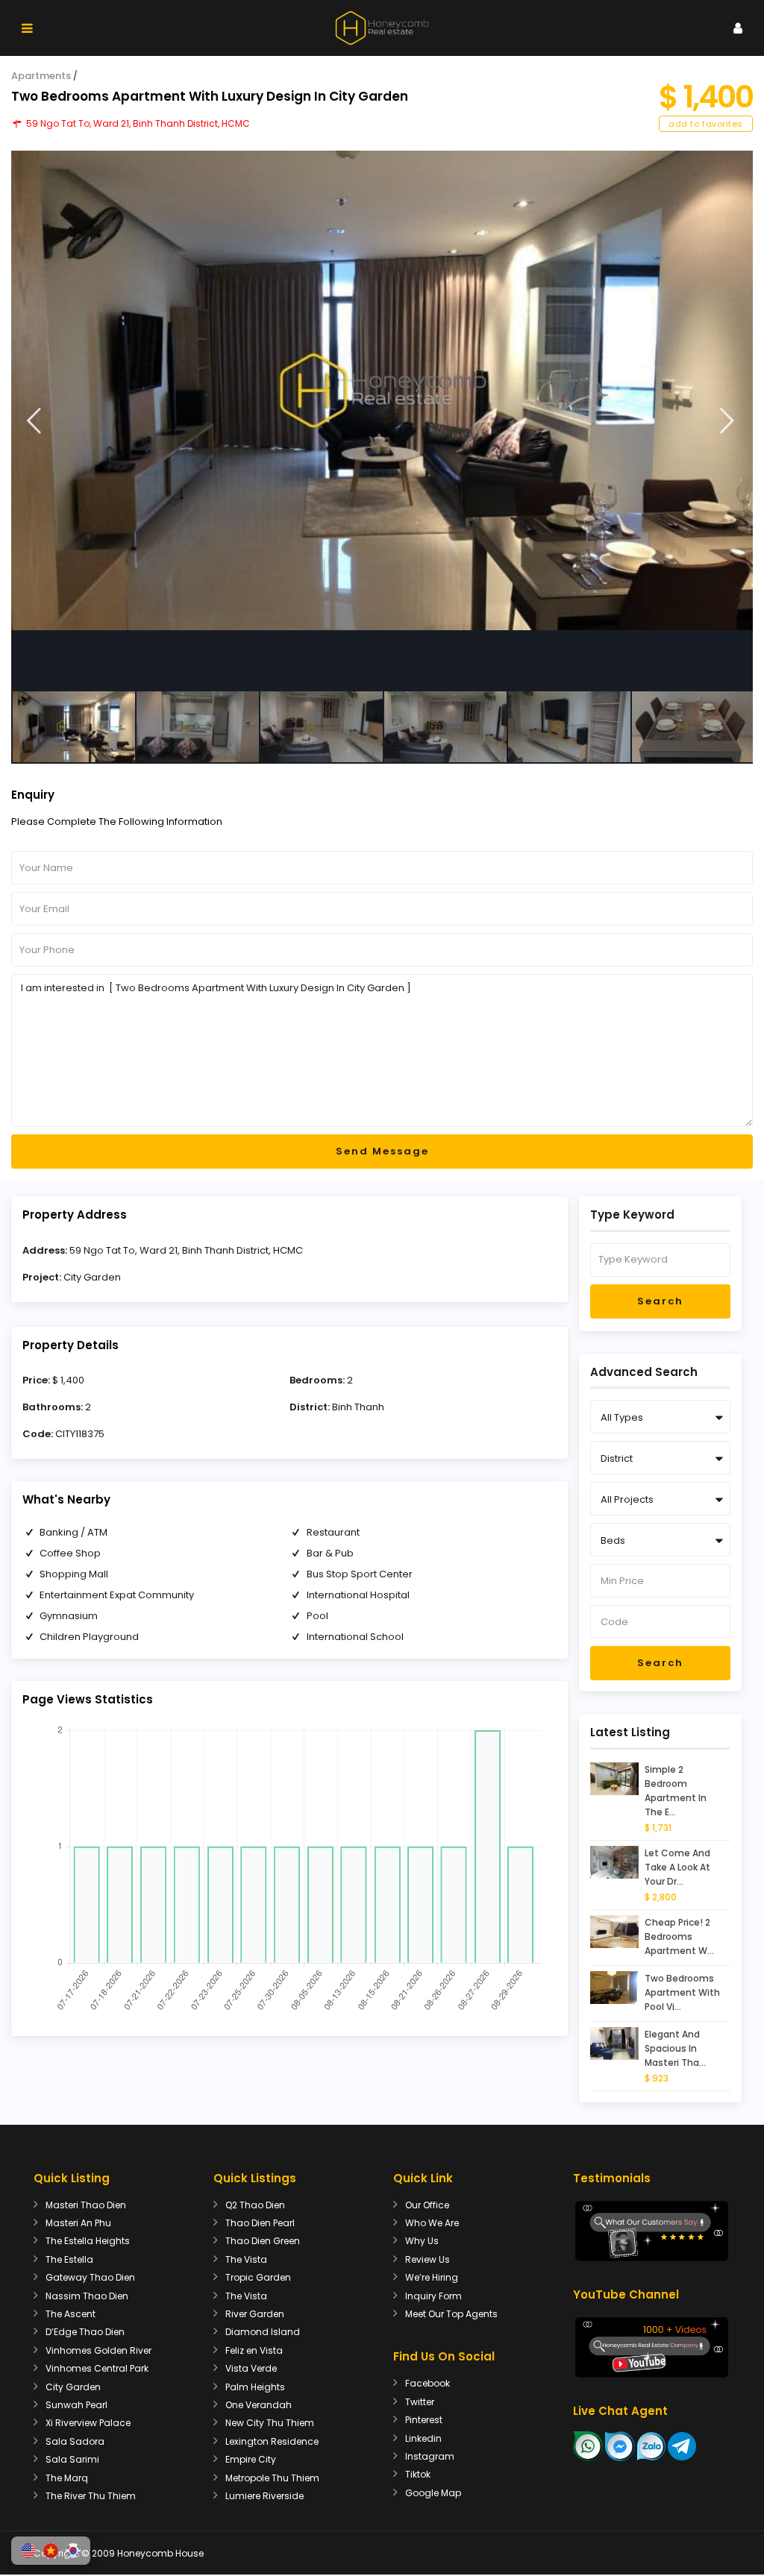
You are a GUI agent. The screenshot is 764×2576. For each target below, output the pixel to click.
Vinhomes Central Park (97, 2368)
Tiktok (418, 2474)
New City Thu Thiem (270, 2423)
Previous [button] (34, 421)
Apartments (41, 76)
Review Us (428, 2259)
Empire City (251, 2459)
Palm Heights (255, 2387)
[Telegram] (682, 2446)
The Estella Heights (88, 2241)
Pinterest (424, 2420)
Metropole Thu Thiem (272, 2478)
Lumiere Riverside (264, 2496)
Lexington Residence (272, 2441)
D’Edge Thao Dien (85, 2332)
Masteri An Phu (78, 2223)
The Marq (67, 2478)
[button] (28, 2551)
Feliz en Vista (254, 2350)
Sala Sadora (75, 2441)
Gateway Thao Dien (90, 2277)
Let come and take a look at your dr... (677, 1867)
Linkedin (423, 2438)
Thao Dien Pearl (260, 2223)
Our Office (427, 2205)
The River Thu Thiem (91, 2496)
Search (660, 1301)
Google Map (433, 2493)
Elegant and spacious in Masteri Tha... (675, 2048)
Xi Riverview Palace (88, 2423)
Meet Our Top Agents (451, 2314)
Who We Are (432, 2223)
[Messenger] (620, 2446)
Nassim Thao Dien (87, 2296)
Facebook (428, 2383)
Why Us (422, 2241)
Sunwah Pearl (76, 2405)
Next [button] (727, 421)
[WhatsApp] (588, 2446)
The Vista (246, 2259)
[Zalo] (651, 2446)
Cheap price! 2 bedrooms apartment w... (679, 1936)
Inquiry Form (433, 2296)
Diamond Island (263, 2332)
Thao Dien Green (263, 2241)
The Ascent (71, 2314)
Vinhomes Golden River (98, 2350)
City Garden (92, 1277)
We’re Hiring (432, 2277)
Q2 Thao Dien (255, 2205)
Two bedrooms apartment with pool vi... (682, 1992)
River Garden (255, 2314)
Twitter (420, 2402)
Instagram (430, 2456)
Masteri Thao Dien (86, 2205)
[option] (382, 390)
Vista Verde (251, 2368)
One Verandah (259, 2405)
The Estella (69, 2259)
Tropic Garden (258, 2277)
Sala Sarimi (72, 2459)
